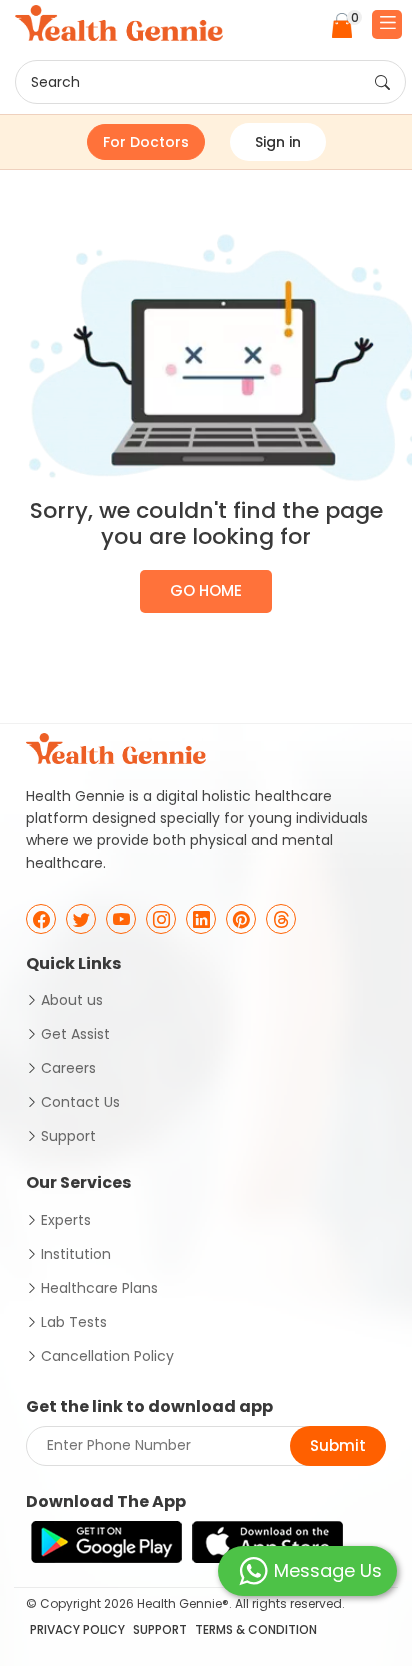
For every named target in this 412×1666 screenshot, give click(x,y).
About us (72, 1000)
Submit (338, 1445)
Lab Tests (74, 1322)
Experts (66, 1220)
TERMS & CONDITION (256, 1629)
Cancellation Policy (107, 1356)
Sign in (278, 142)
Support (68, 1136)
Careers (68, 1068)
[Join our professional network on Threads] (281, 919)
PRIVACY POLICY (77, 1629)
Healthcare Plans (99, 1288)
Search (55, 82)
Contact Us (80, 1102)
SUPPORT (160, 1629)
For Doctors (146, 142)
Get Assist (75, 1034)
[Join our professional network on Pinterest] (241, 919)
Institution (76, 1254)
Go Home (206, 590)
